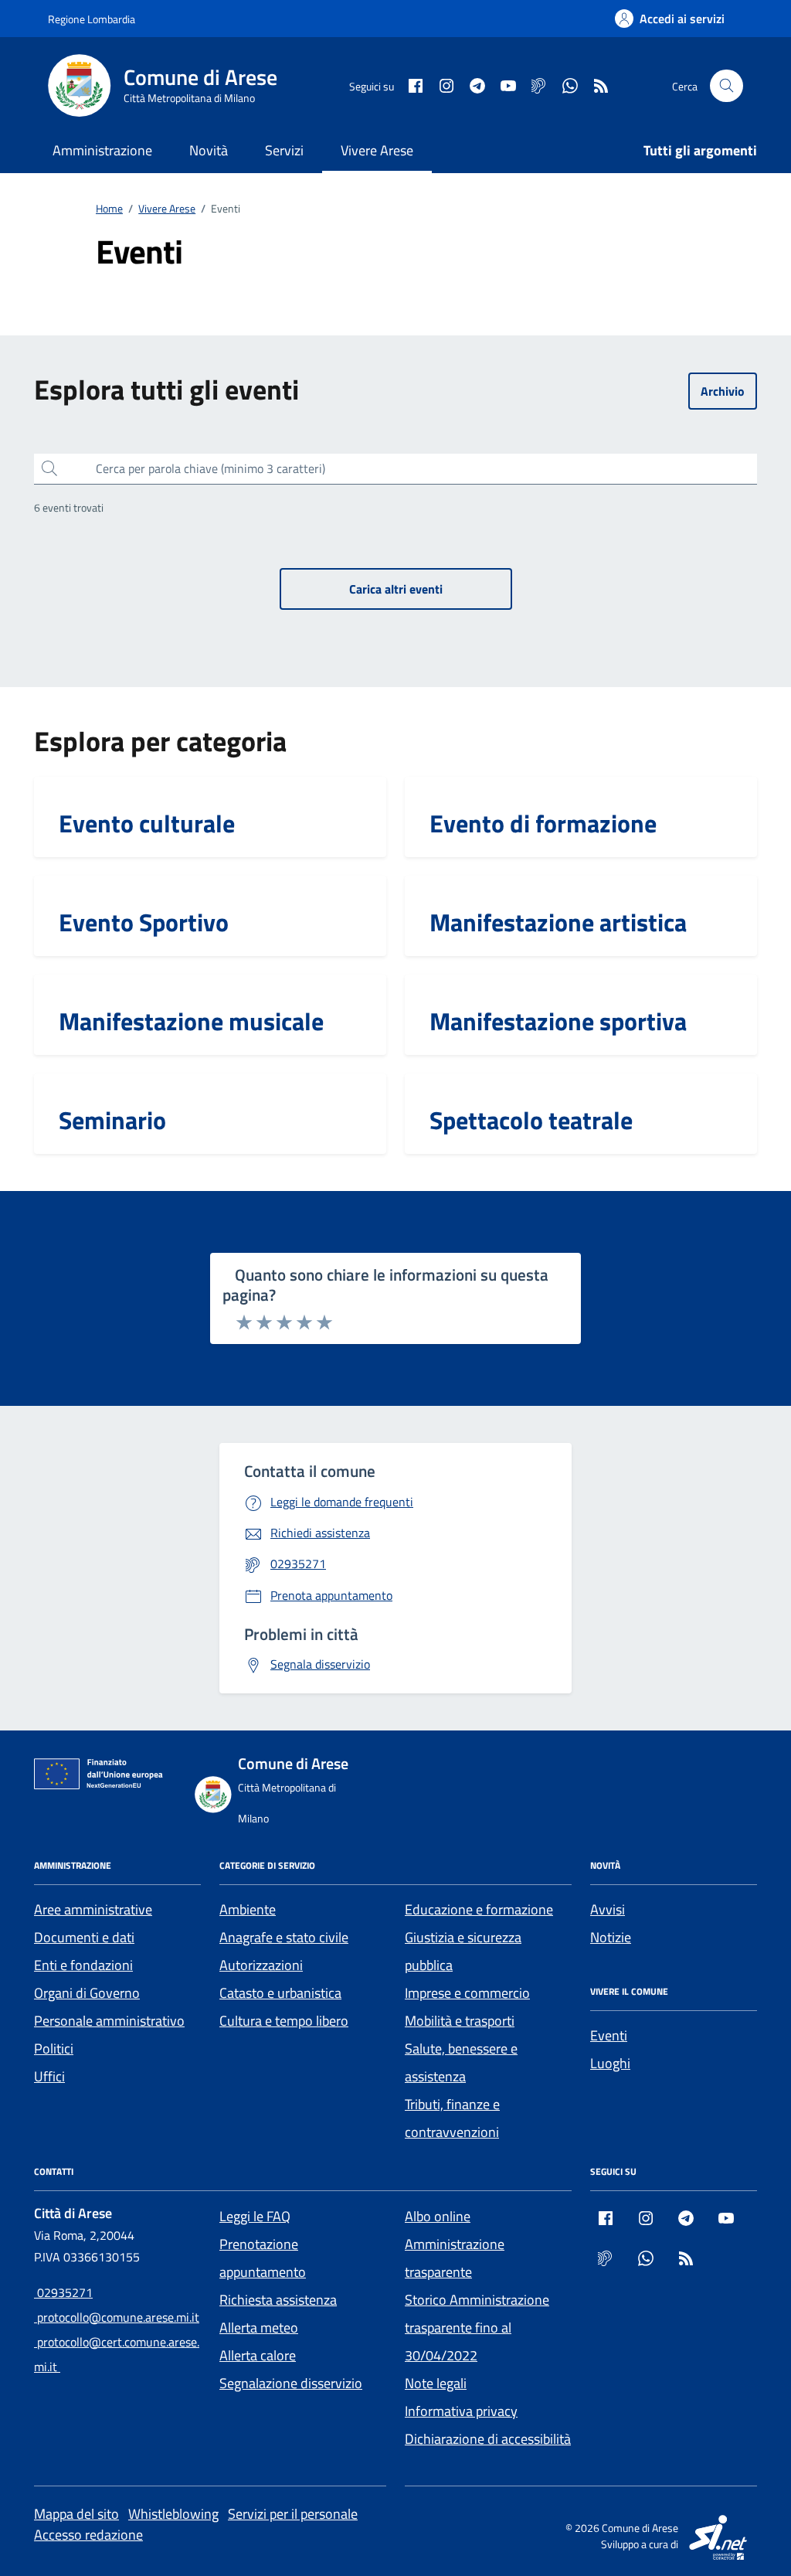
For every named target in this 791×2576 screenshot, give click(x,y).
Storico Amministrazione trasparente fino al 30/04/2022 (477, 2328)
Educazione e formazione (479, 1909)
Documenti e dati (84, 1937)
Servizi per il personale (293, 2514)
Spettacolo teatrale (531, 1120)
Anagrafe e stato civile (284, 1937)
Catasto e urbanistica (280, 1993)
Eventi (609, 2035)
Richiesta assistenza (278, 2300)
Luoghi (610, 2063)
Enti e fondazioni (83, 1965)
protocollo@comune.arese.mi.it (117, 2317)
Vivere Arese (377, 150)
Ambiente (248, 1909)
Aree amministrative (93, 1909)
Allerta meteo (259, 2328)
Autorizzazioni (261, 1965)
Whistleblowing (173, 2514)
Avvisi (608, 1909)
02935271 (63, 2292)
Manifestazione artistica (558, 922)
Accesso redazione (88, 2535)
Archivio (723, 391)
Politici (54, 2049)
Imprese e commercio (467, 1993)
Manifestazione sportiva (558, 1021)
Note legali (436, 2383)
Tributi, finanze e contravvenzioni (452, 2118)
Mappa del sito (76, 2514)
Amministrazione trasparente (455, 2258)
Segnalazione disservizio (291, 2383)
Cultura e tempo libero (284, 2021)
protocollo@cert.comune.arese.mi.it (117, 2354)
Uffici (49, 2076)
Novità (209, 150)
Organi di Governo (87, 1993)
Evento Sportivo (144, 922)
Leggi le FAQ (255, 2216)
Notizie (611, 1937)
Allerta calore (258, 2355)
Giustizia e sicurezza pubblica (463, 1951)
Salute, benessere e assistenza (461, 2062)
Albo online (438, 2216)
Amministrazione (102, 150)
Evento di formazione (543, 823)
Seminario (112, 1120)
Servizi (284, 150)
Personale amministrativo (109, 2021)
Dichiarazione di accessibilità (488, 2439)
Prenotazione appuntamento (263, 2258)
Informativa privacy (461, 2411)
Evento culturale (147, 823)
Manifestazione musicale (191, 1021)
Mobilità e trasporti (460, 2021)
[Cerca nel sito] (726, 86)
